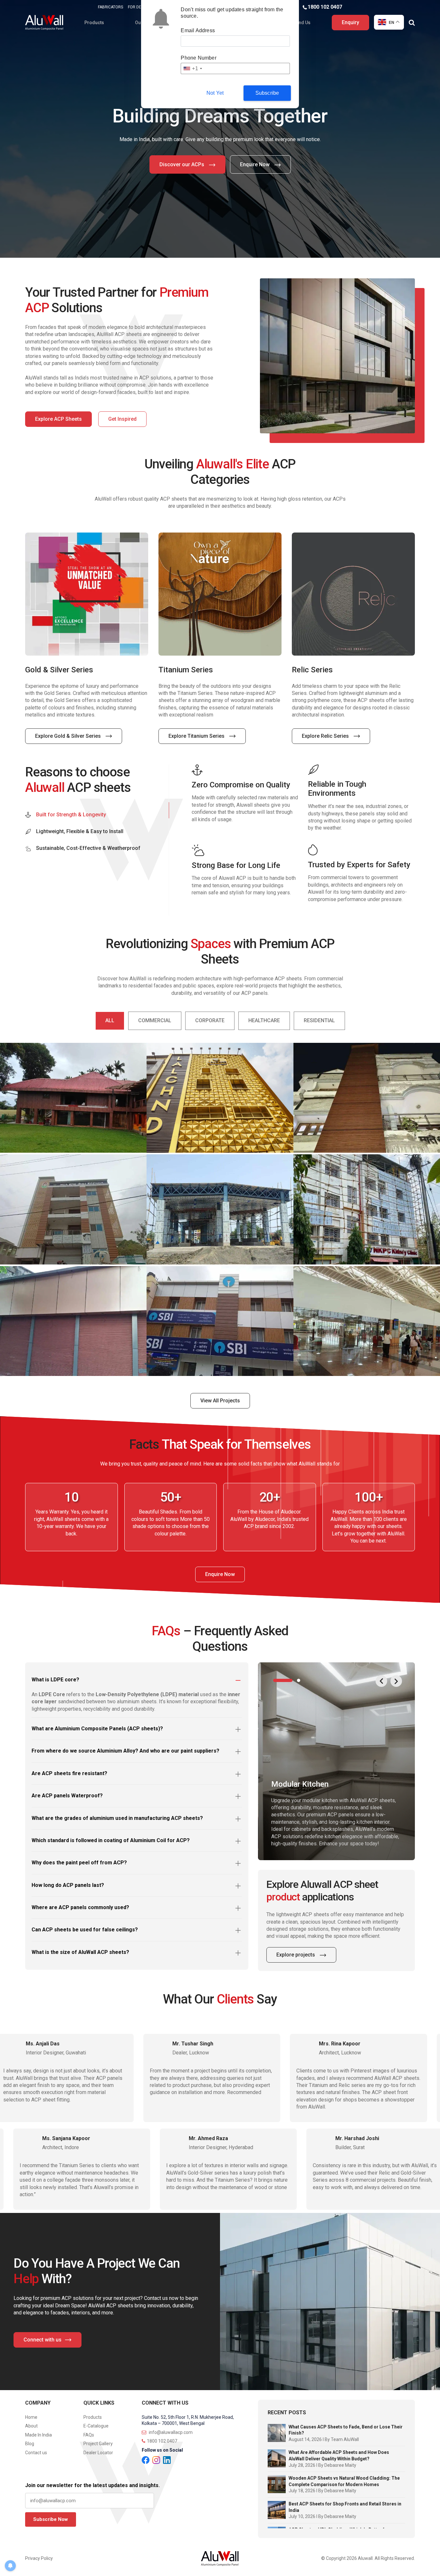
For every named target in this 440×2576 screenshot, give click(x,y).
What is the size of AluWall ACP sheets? (80, 1952)
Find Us (303, 23)
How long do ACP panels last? (68, 1885)
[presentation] (381, 1681)
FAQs (89, 2435)
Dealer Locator (98, 2453)
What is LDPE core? (55, 1680)
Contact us (36, 2453)
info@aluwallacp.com (170, 2432)
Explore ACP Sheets (58, 419)
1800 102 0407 (325, 7)
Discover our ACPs (182, 164)
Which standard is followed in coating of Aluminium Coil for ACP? (111, 1840)
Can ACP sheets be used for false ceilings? (85, 1930)
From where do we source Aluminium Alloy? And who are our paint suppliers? (125, 1751)
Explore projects (296, 1955)
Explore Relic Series (193, 736)
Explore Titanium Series (64, 736)
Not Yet (215, 93)
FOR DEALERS (140, 7)
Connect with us (43, 2340)
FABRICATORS (110, 7)
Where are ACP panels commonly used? (80, 1907)
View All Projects (220, 1401)
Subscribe (267, 93)
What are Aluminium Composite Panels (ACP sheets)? (97, 1729)
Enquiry (350, 22)
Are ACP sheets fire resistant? (69, 1773)
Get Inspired (122, 419)
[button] (283, 1680)
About (31, 2426)
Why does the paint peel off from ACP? (79, 1863)
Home (31, 2417)
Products (94, 23)
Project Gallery (98, 2444)
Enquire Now (255, 164)
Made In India (38, 2435)
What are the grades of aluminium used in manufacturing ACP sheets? (117, 1818)
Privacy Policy (39, 2558)
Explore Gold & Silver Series (335, 736)
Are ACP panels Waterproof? (67, 1796)
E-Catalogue (96, 2426)
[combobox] (192, 68)
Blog (30, 2444)
